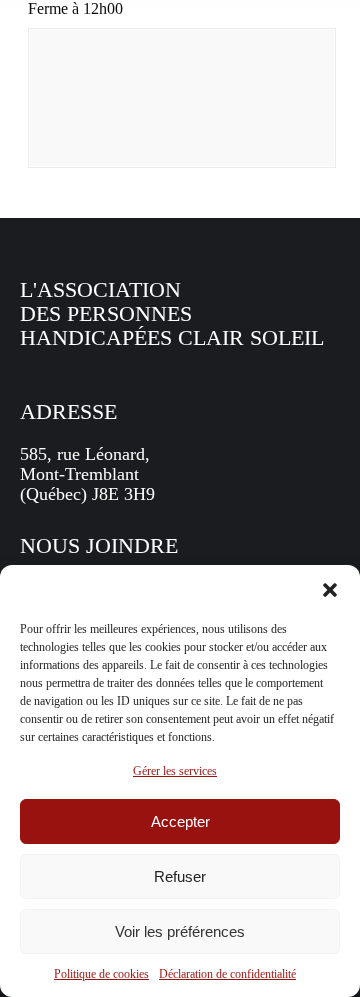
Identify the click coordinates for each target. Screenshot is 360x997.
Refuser (180, 876)
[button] (330, 590)
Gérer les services (175, 771)
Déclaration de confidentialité (227, 974)
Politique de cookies (101, 974)
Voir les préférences (180, 931)
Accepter (180, 821)
